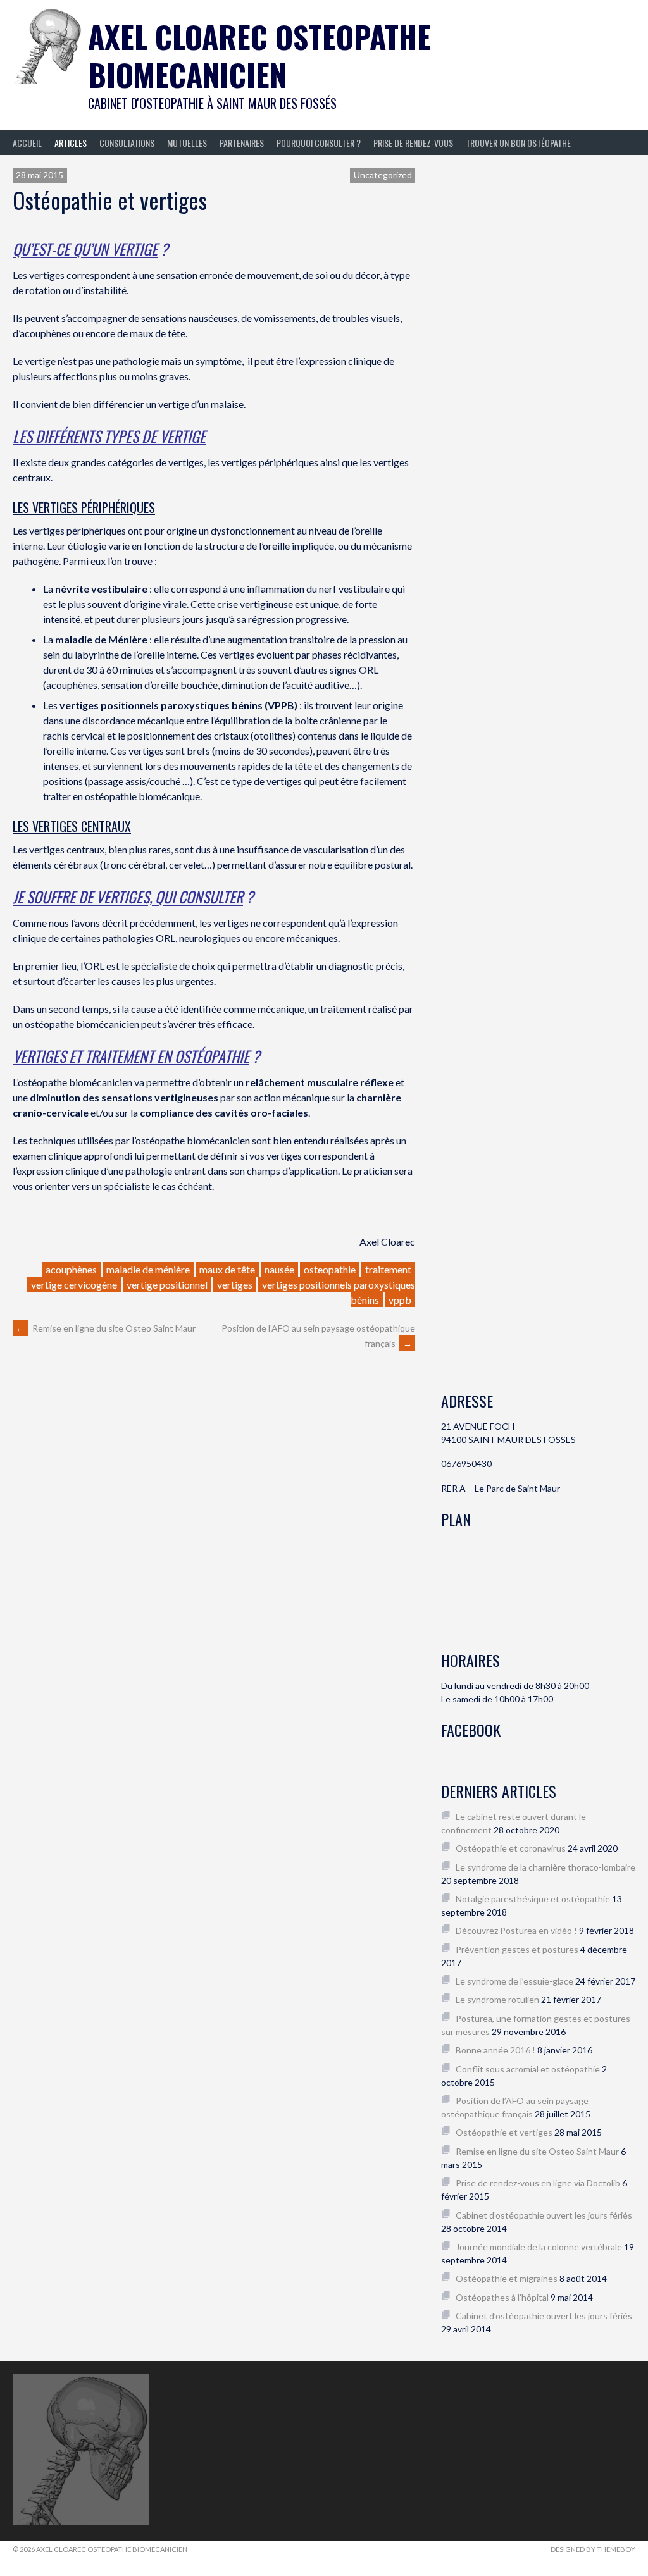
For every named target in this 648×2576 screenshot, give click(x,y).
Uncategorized (383, 175)
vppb (400, 1300)
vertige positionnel (167, 1285)
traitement (388, 1269)
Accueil (27, 143)
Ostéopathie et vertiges (504, 2132)
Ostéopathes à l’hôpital (502, 2297)
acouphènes (71, 1269)
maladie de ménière (148, 1269)
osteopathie (330, 1269)
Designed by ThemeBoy (593, 2549)
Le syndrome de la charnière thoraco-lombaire (545, 1867)
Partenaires (242, 143)
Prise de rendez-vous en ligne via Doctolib (538, 2183)
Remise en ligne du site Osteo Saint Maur (106, 1328)
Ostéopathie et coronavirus (511, 1848)
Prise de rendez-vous (413, 143)
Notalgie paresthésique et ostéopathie (533, 1899)
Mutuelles (187, 143)
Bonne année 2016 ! (495, 2050)
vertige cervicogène (74, 1285)
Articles (71, 143)
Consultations (127, 143)
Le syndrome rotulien (497, 1999)
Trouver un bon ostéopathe (518, 143)
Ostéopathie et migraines (507, 2278)
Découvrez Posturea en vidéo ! (516, 1930)
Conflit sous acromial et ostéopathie (528, 2069)
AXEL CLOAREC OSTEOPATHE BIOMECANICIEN (259, 55)
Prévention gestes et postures (517, 1949)
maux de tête (227, 1269)
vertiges (235, 1285)
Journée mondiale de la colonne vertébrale (539, 2247)
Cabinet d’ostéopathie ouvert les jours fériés (544, 2215)
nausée (279, 1269)
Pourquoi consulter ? (319, 143)
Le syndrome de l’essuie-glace (514, 1981)
